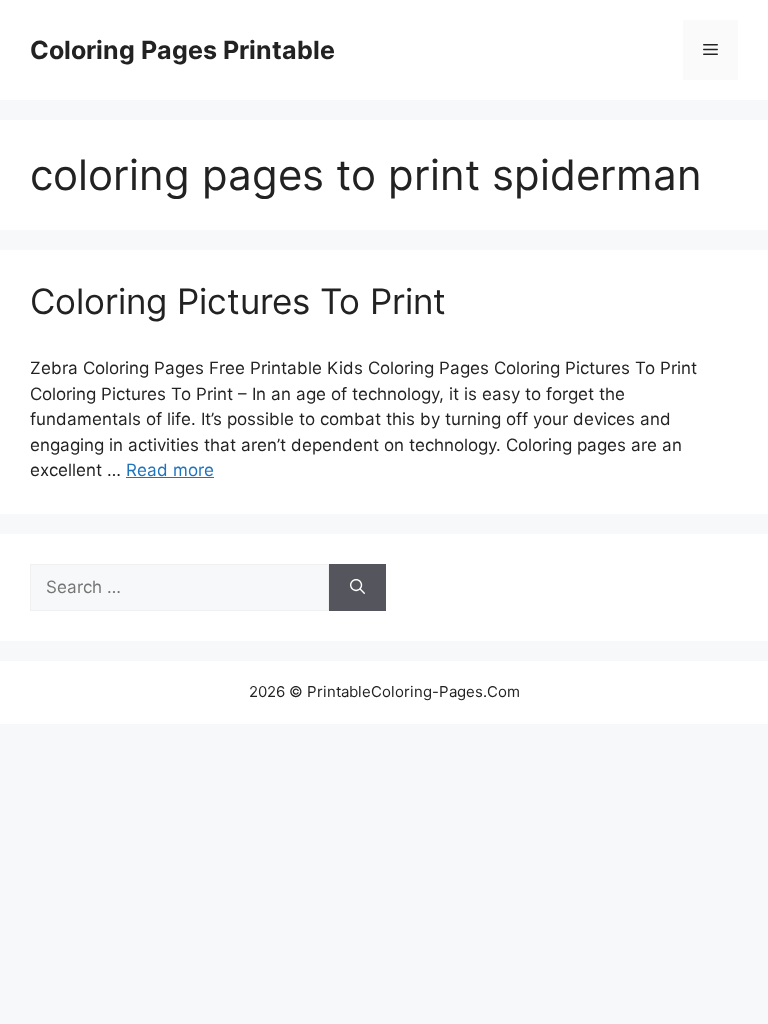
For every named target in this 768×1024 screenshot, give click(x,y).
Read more (170, 470)
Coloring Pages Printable (182, 50)
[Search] (357, 588)
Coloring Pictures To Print (238, 301)
